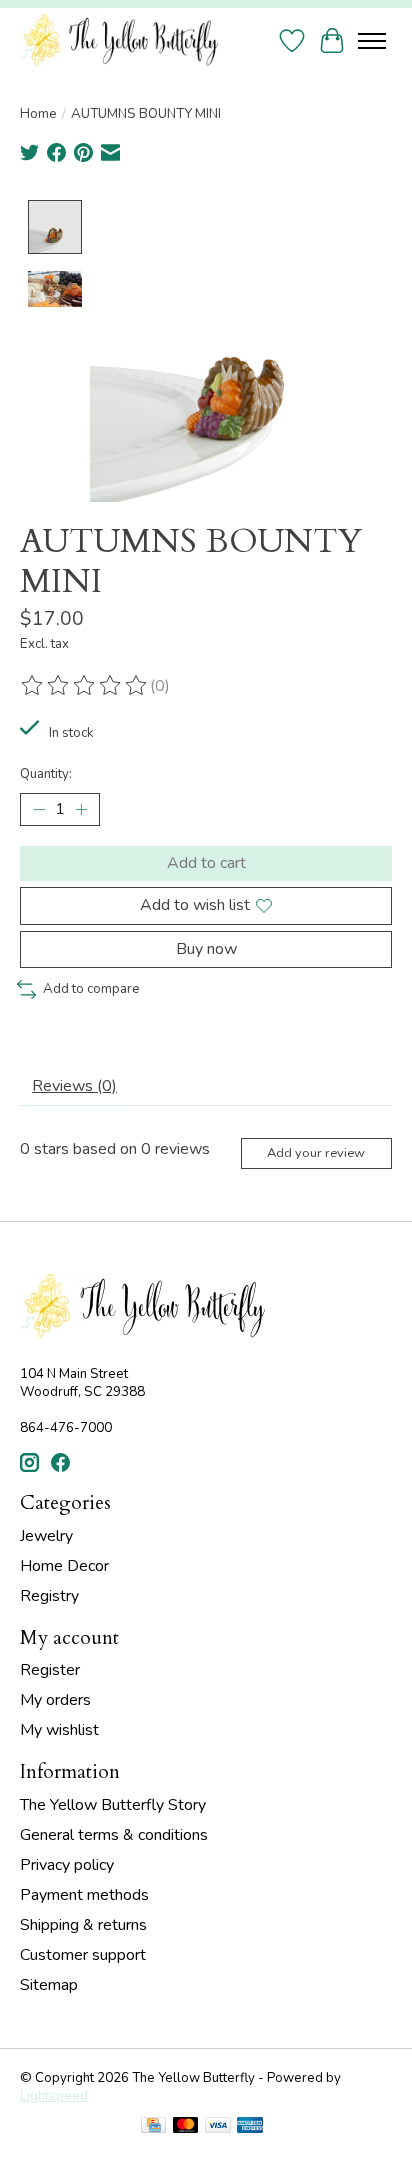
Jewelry (46, 1536)
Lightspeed (54, 2096)
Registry (49, 1596)
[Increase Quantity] (81, 810)
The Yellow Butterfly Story (113, 1805)
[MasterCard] (186, 2127)
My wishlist (59, 1730)
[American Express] (250, 2127)
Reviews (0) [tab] (74, 1086)
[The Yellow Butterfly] (119, 40)
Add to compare (91, 989)
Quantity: (46, 774)
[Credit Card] (153, 2127)
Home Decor (64, 1566)
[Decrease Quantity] (39, 810)
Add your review (316, 1153)
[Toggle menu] (372, 41)
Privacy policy (67, 1865)
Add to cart (206, 863)
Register (50, 1670)
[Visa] (218, 2127)
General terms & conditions (114, 1835)
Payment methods (84, 1895)
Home (38, 114)
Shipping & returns (83, 1925)
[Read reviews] (85, 686)
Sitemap (49, 1985)
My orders (55, 1700)
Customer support (83, 1955)
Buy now (206, 949)
